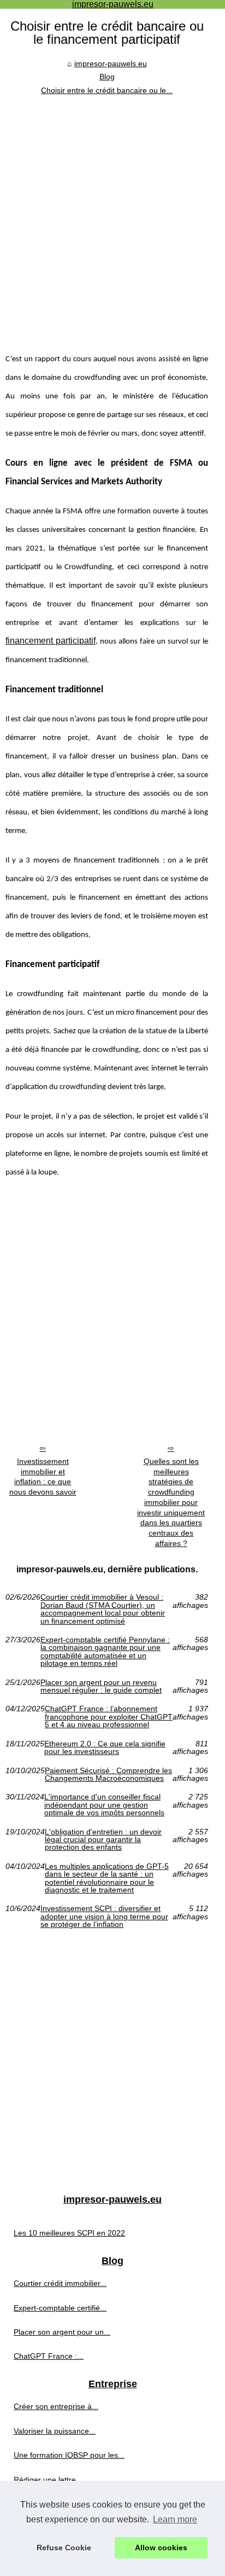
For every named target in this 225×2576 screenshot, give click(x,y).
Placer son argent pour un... (62, 2332)
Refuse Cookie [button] (64, 2548)
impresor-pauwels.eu (111, 63)
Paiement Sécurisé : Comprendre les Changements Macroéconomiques (108, 1775)
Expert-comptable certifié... (60, 2308)
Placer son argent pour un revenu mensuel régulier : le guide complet (101, 1686)
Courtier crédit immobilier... (60, 2283)
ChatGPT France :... (49, 2356)
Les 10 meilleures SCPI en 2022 (69, 2233)
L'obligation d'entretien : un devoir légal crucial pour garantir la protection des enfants (103, 1840)
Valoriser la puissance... (55, 2431)
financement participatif (51, 641)
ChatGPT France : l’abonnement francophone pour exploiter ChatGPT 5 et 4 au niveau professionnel (109, 1717)
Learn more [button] (175, 2519)
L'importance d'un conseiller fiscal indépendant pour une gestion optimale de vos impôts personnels (104, 1805)
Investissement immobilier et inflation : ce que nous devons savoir (43, 1477)
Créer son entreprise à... (56, 2406)
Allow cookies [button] (161, 2548)
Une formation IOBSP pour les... (69, 2455)
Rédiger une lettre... (48, 2480)
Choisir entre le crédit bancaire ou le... (107, 90)
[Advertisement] (112, 215)
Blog (107, 77)
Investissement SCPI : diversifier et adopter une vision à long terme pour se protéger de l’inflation (104, 1916)
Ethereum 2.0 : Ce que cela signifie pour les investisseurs (105, 1748)
